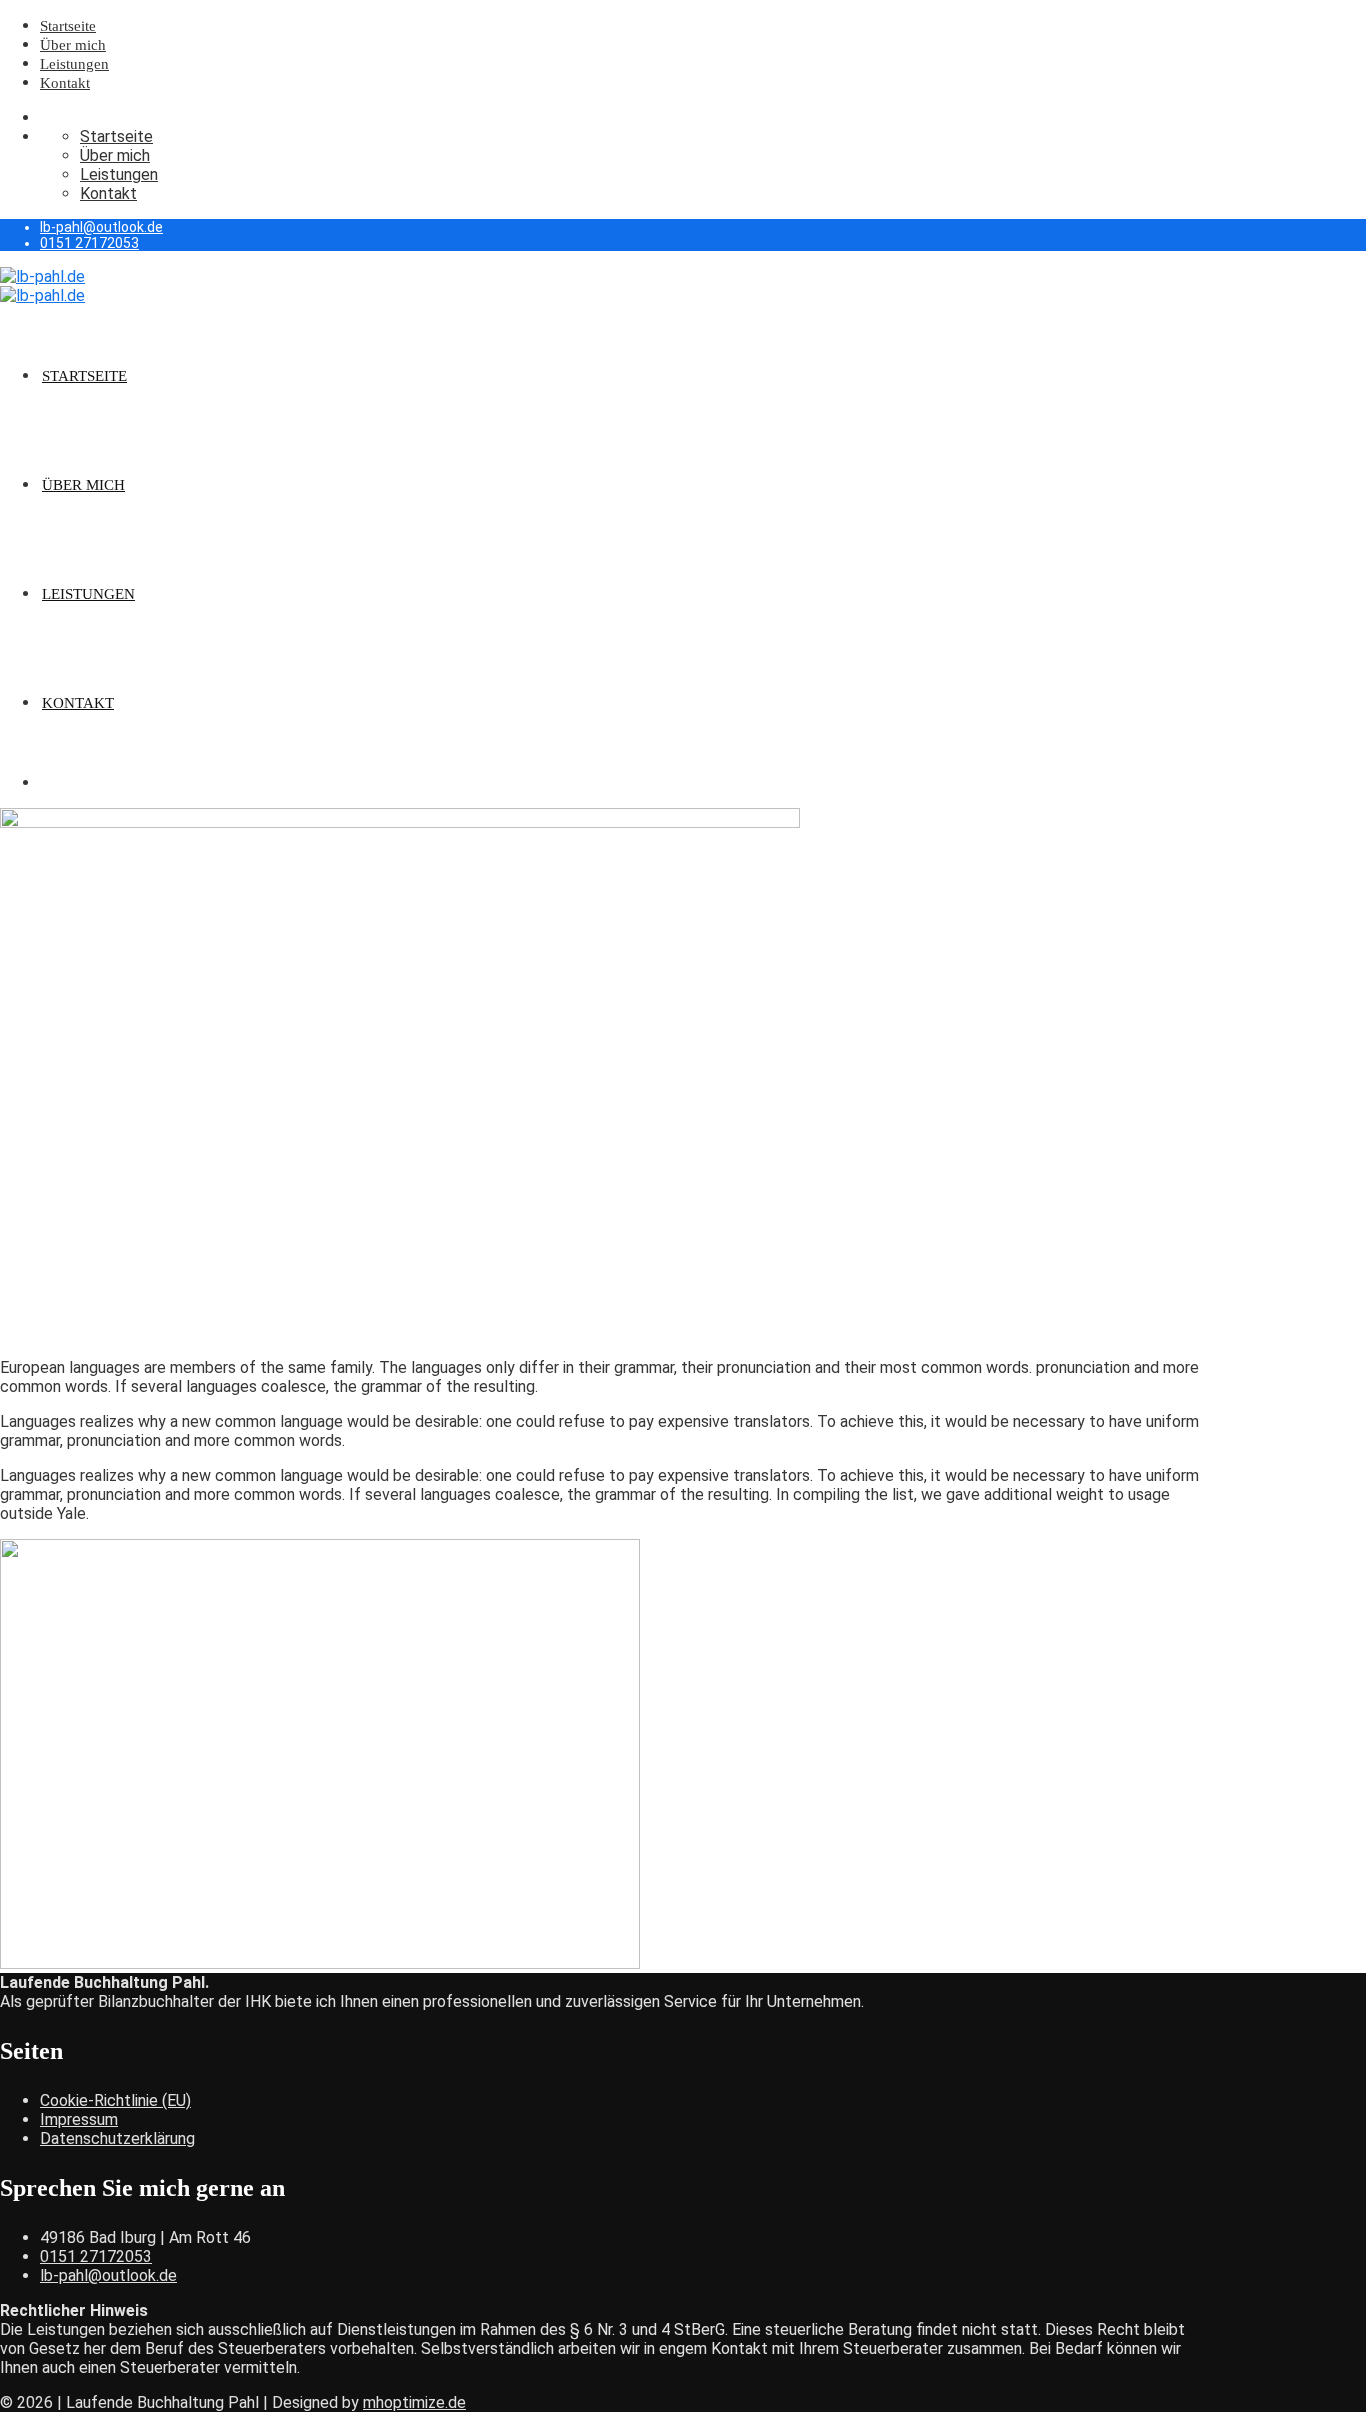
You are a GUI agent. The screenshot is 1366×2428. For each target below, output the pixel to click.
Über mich (73, 45)
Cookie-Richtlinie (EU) (115, 2100)
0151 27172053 (89, 243)
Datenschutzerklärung (117, 2138)
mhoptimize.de (414, 2402)
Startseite (68, 26)
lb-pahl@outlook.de (101, 227)
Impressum (79, 2119)
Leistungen (74, 64)
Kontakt (65, 83)
